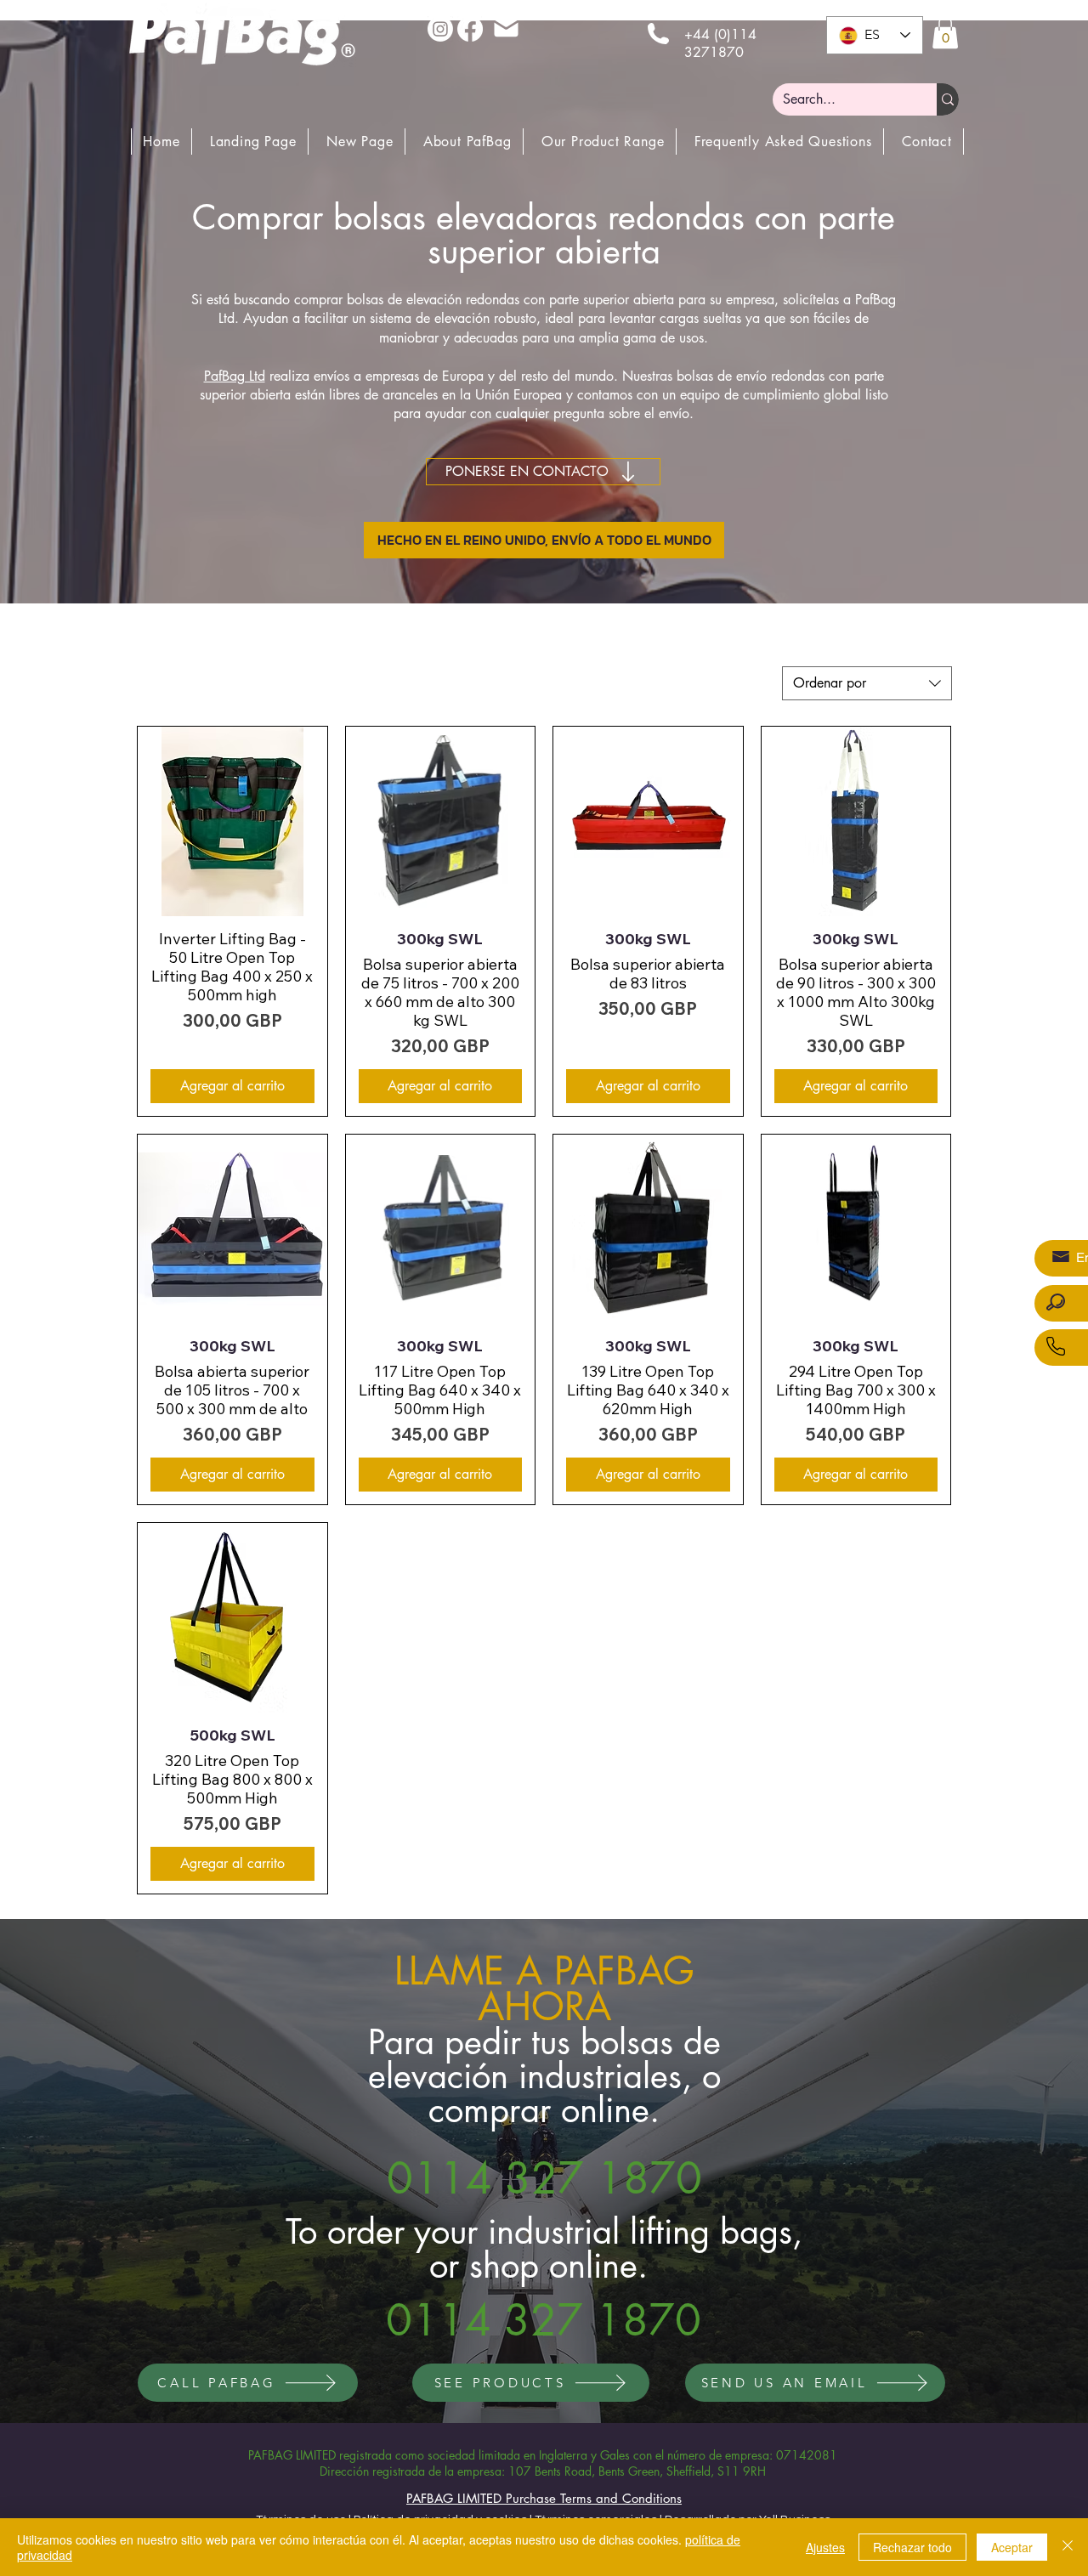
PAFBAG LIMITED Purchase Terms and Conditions (544, 2498)
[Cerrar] (1068, 2547)
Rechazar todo (912, 2547)
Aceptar (1012, 2547)
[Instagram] (440, 29)
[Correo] (506, 28)
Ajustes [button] (825, 2547)
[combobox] (867, 683)
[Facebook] (470, 29)
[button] (945, 32)
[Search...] (948, 99)
